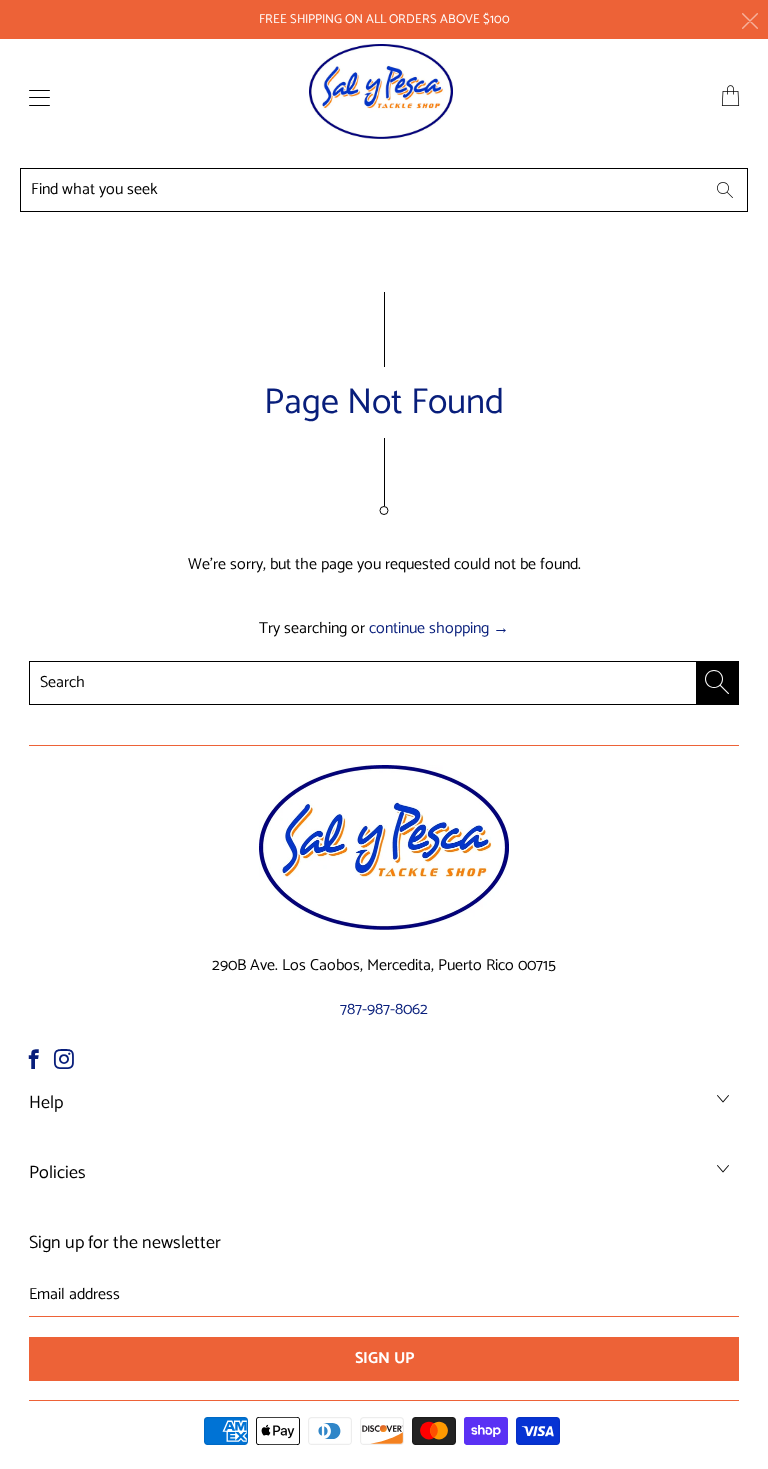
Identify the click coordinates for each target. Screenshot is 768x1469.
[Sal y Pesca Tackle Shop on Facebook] (34, 1059)
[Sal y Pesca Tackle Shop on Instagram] (64, 1059)
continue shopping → (439, 628)
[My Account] (34, 97)
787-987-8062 (384, 1009)
